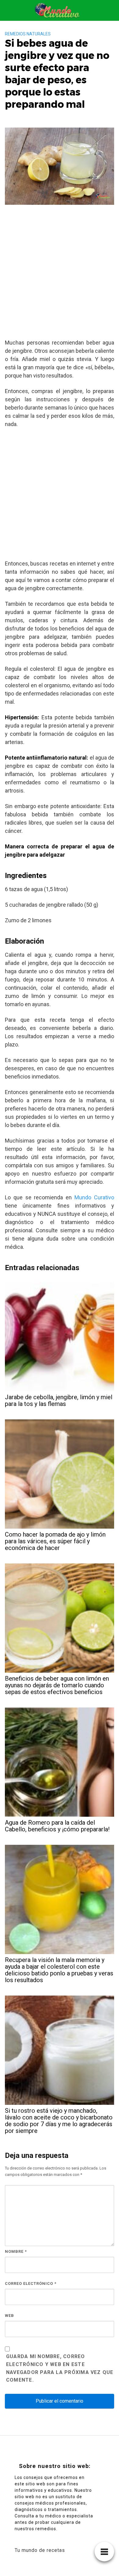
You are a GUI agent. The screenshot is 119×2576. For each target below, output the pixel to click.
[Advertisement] (60, 274)
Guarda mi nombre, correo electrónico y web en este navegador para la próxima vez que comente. (60, 2368)
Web (9, 2316)
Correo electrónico (31, 2283)
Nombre (16, 2251)
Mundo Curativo (94, 1197)
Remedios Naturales (28, 34)
